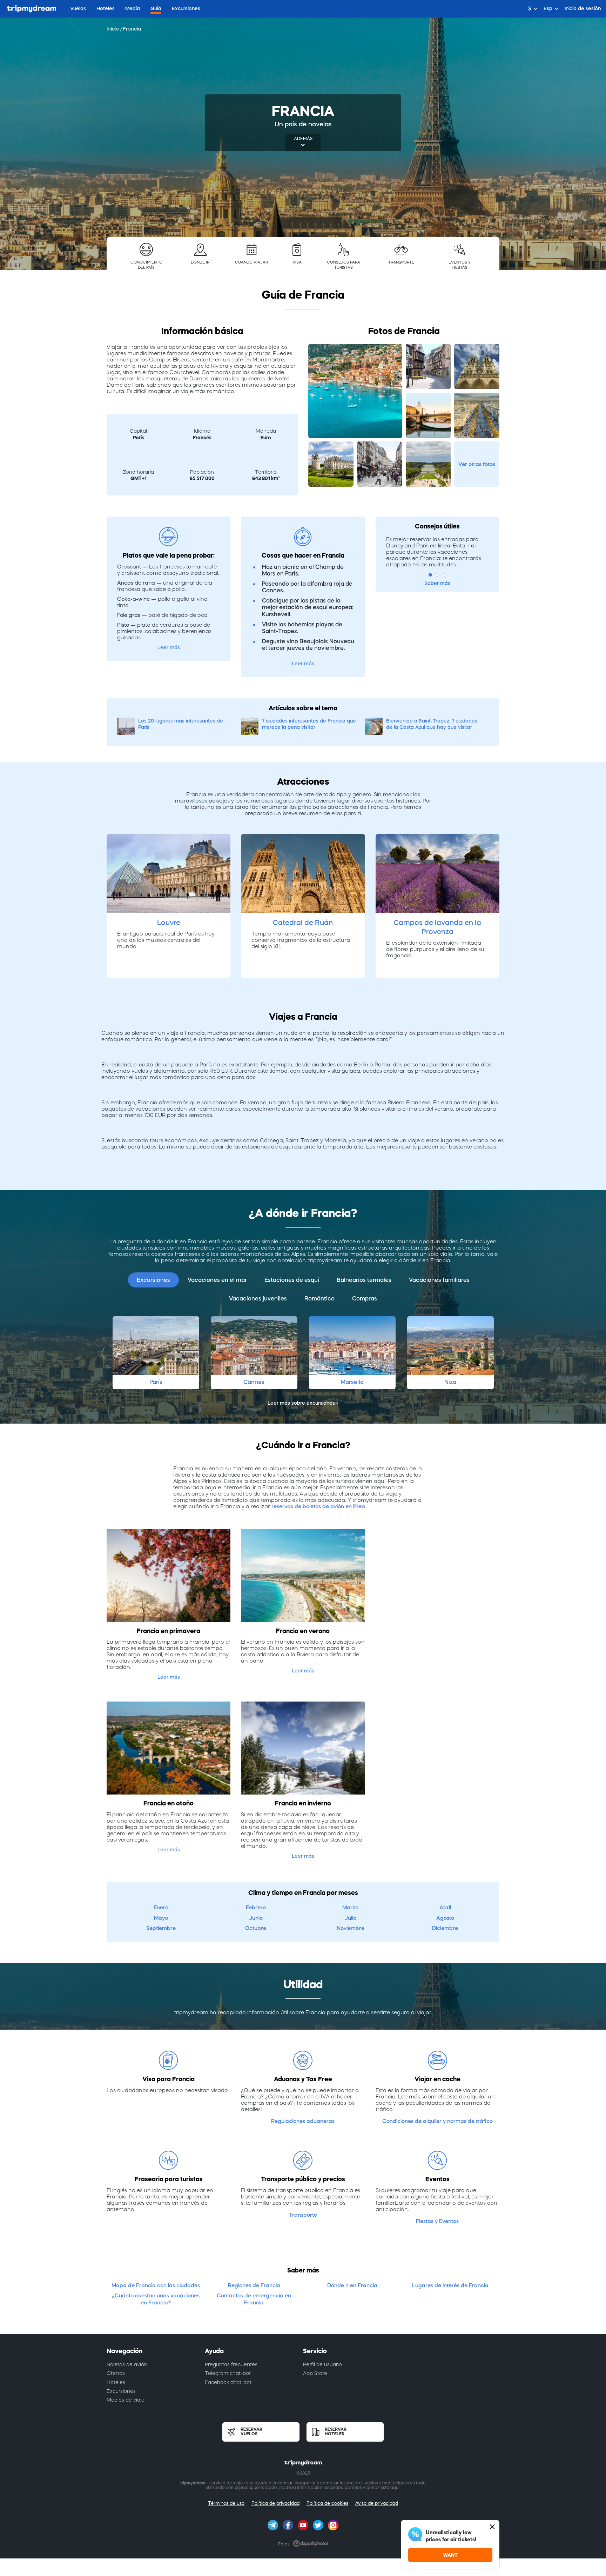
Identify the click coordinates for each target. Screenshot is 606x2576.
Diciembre (445, 1928)
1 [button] (430, 575)
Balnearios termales (364, 1280)
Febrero (256, 1907)
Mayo (161, 1918)
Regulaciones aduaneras (303, 2121)
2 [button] (437, 575)
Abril (445, 1907)
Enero (161, 1907)
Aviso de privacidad (377, 2503)
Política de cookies (327, 2503)
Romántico (319, 1298)
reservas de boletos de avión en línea (318, 1506)
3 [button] (444, 575)
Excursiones (153, 1280)
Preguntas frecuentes (231, 2364)
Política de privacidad (275, 2503)
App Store (315, 2373)
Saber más (437, 583)
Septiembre (161, 1928)
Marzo (350, 1907)
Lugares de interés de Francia (450, 2285)
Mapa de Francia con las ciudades (156, 2285)
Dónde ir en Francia (352, 2285)
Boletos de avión (127, 2364)
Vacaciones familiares (439, 1280)
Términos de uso (226, 2503)
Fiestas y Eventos (437, 2221)
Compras (365, 1298)
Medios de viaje (126, 2400)
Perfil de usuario (322, 2364)
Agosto (445, 1918)
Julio (351, 1918)
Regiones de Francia (254, 2285)
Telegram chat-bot (228, 2373)
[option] (156, 1353)
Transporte (303, 2215)
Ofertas (116, 2373)
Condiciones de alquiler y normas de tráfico (437, 2121)
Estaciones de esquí (292, 1280)
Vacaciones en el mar (217, 1280)
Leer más (169, 647)
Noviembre (351, 1928)
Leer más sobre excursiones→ (303, 1403)
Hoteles (116, 2382)
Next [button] (501, 1353)
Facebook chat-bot (228, 2382)
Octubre (256, 1928)
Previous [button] (105, 1353)
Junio (256, 1918)
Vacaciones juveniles (258, 1298)
